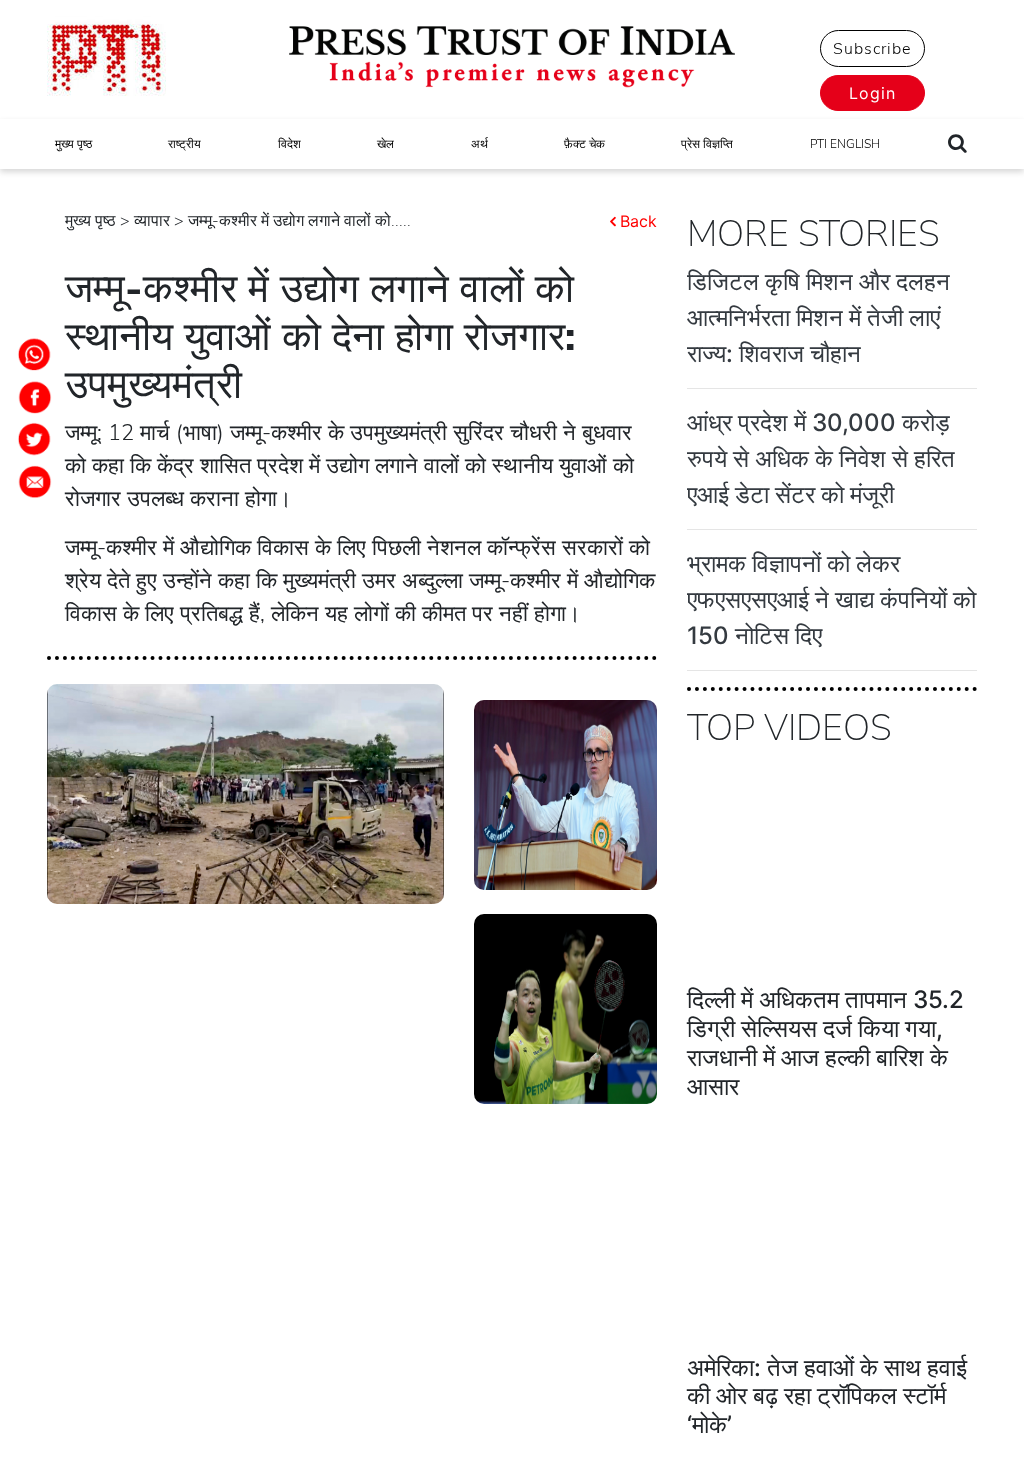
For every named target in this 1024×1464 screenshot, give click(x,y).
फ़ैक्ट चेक (584, 144)
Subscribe (872, 49)
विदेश (289, 144)
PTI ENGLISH (845, 144)
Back (638, 221)
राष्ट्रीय (184, 144)
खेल (385, 144)
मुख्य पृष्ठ (73, 144)
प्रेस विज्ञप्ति (707, 144)
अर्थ (479, 144)
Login (872, 93)
